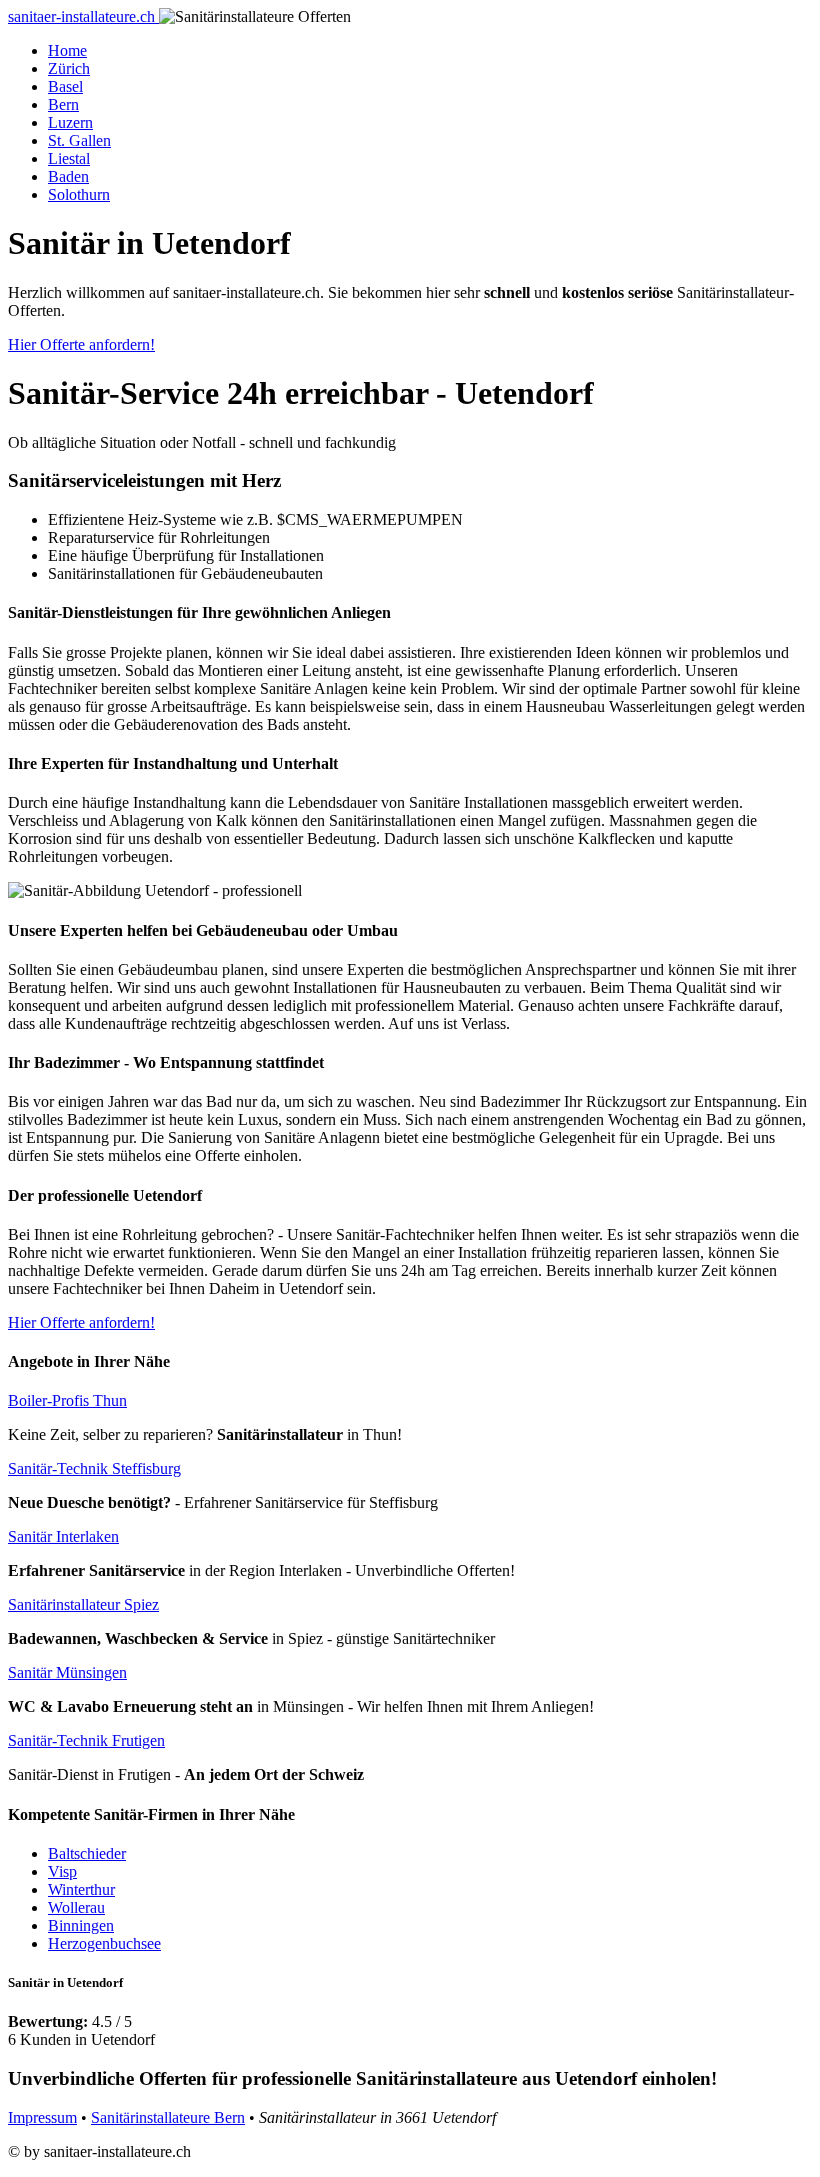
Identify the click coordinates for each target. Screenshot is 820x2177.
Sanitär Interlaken (63, 1536)
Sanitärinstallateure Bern (168, 2117)
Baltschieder (87, 1853)
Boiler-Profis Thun (67, 1400)
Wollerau (76, 1907)
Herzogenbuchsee (104, 1943)
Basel (65, 86)
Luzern (70, 122)
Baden (68, 176)
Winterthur (81, 1889)
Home (67, 50)
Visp (62, 1871)
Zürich (69, 68)
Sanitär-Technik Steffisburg (94, 1468)
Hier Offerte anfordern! (81, 344)
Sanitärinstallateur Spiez (83, 1604)
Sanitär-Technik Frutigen (86, 1740)
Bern (63, 104)
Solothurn (79, 194)
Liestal (69, 158)
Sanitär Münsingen (67, 1672)
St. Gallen (79, 140)
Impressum (42, 2117)
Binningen (81, 1925)
